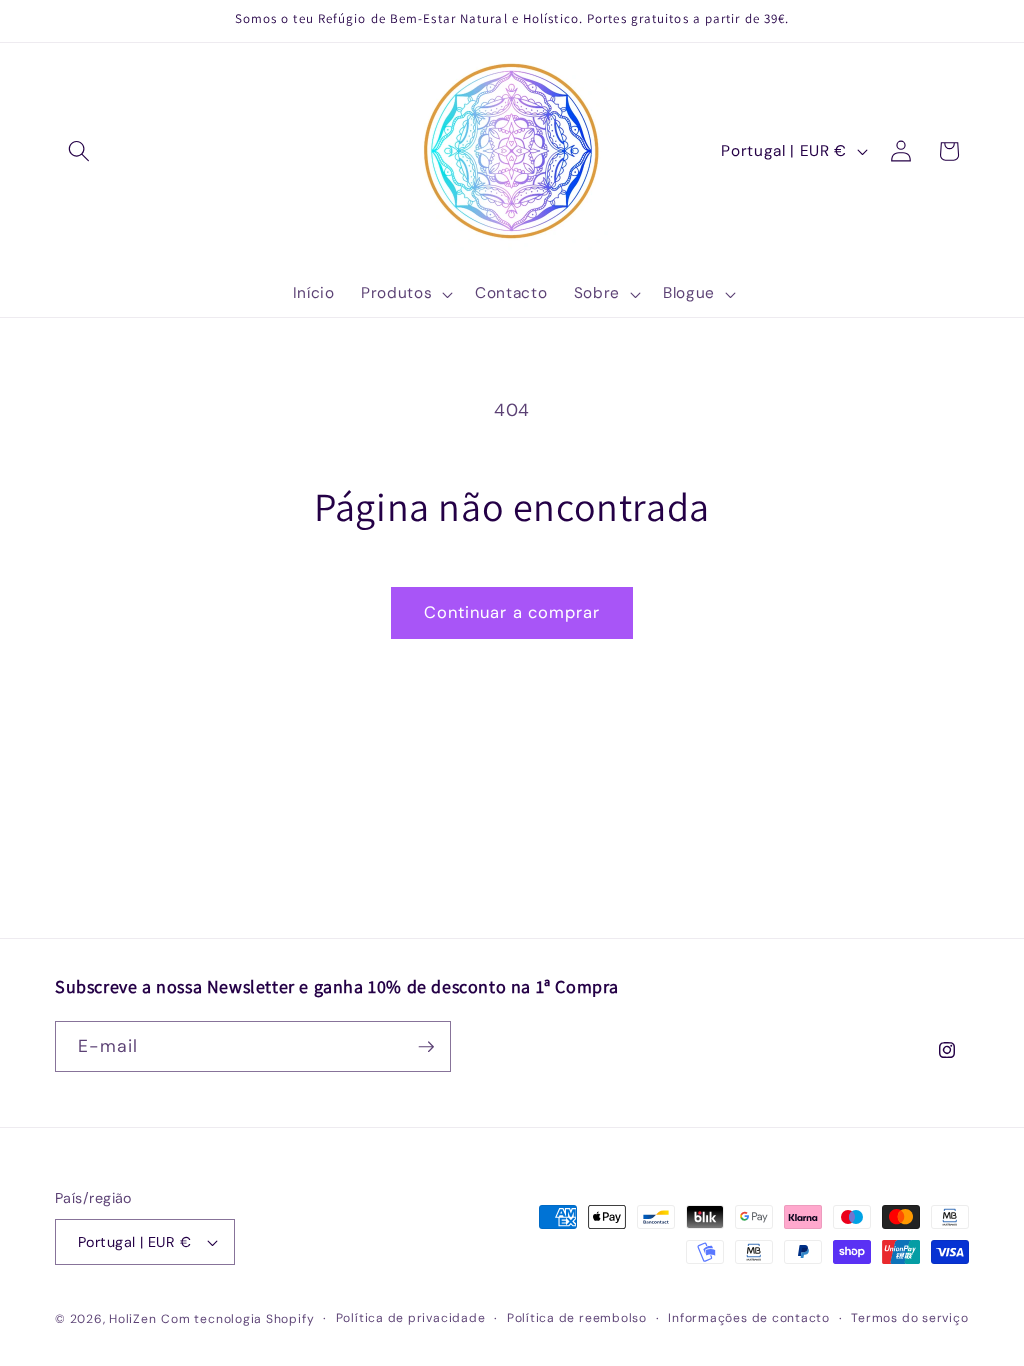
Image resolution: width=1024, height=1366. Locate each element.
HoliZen (132, 1319)
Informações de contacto (749, 1318)
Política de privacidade (411, 1318)
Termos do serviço (909, 1318)
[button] (79, 151)
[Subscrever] (426, 1047)
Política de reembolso (577, 1318)
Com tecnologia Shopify (237, 1319)
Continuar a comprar (512, 612)
